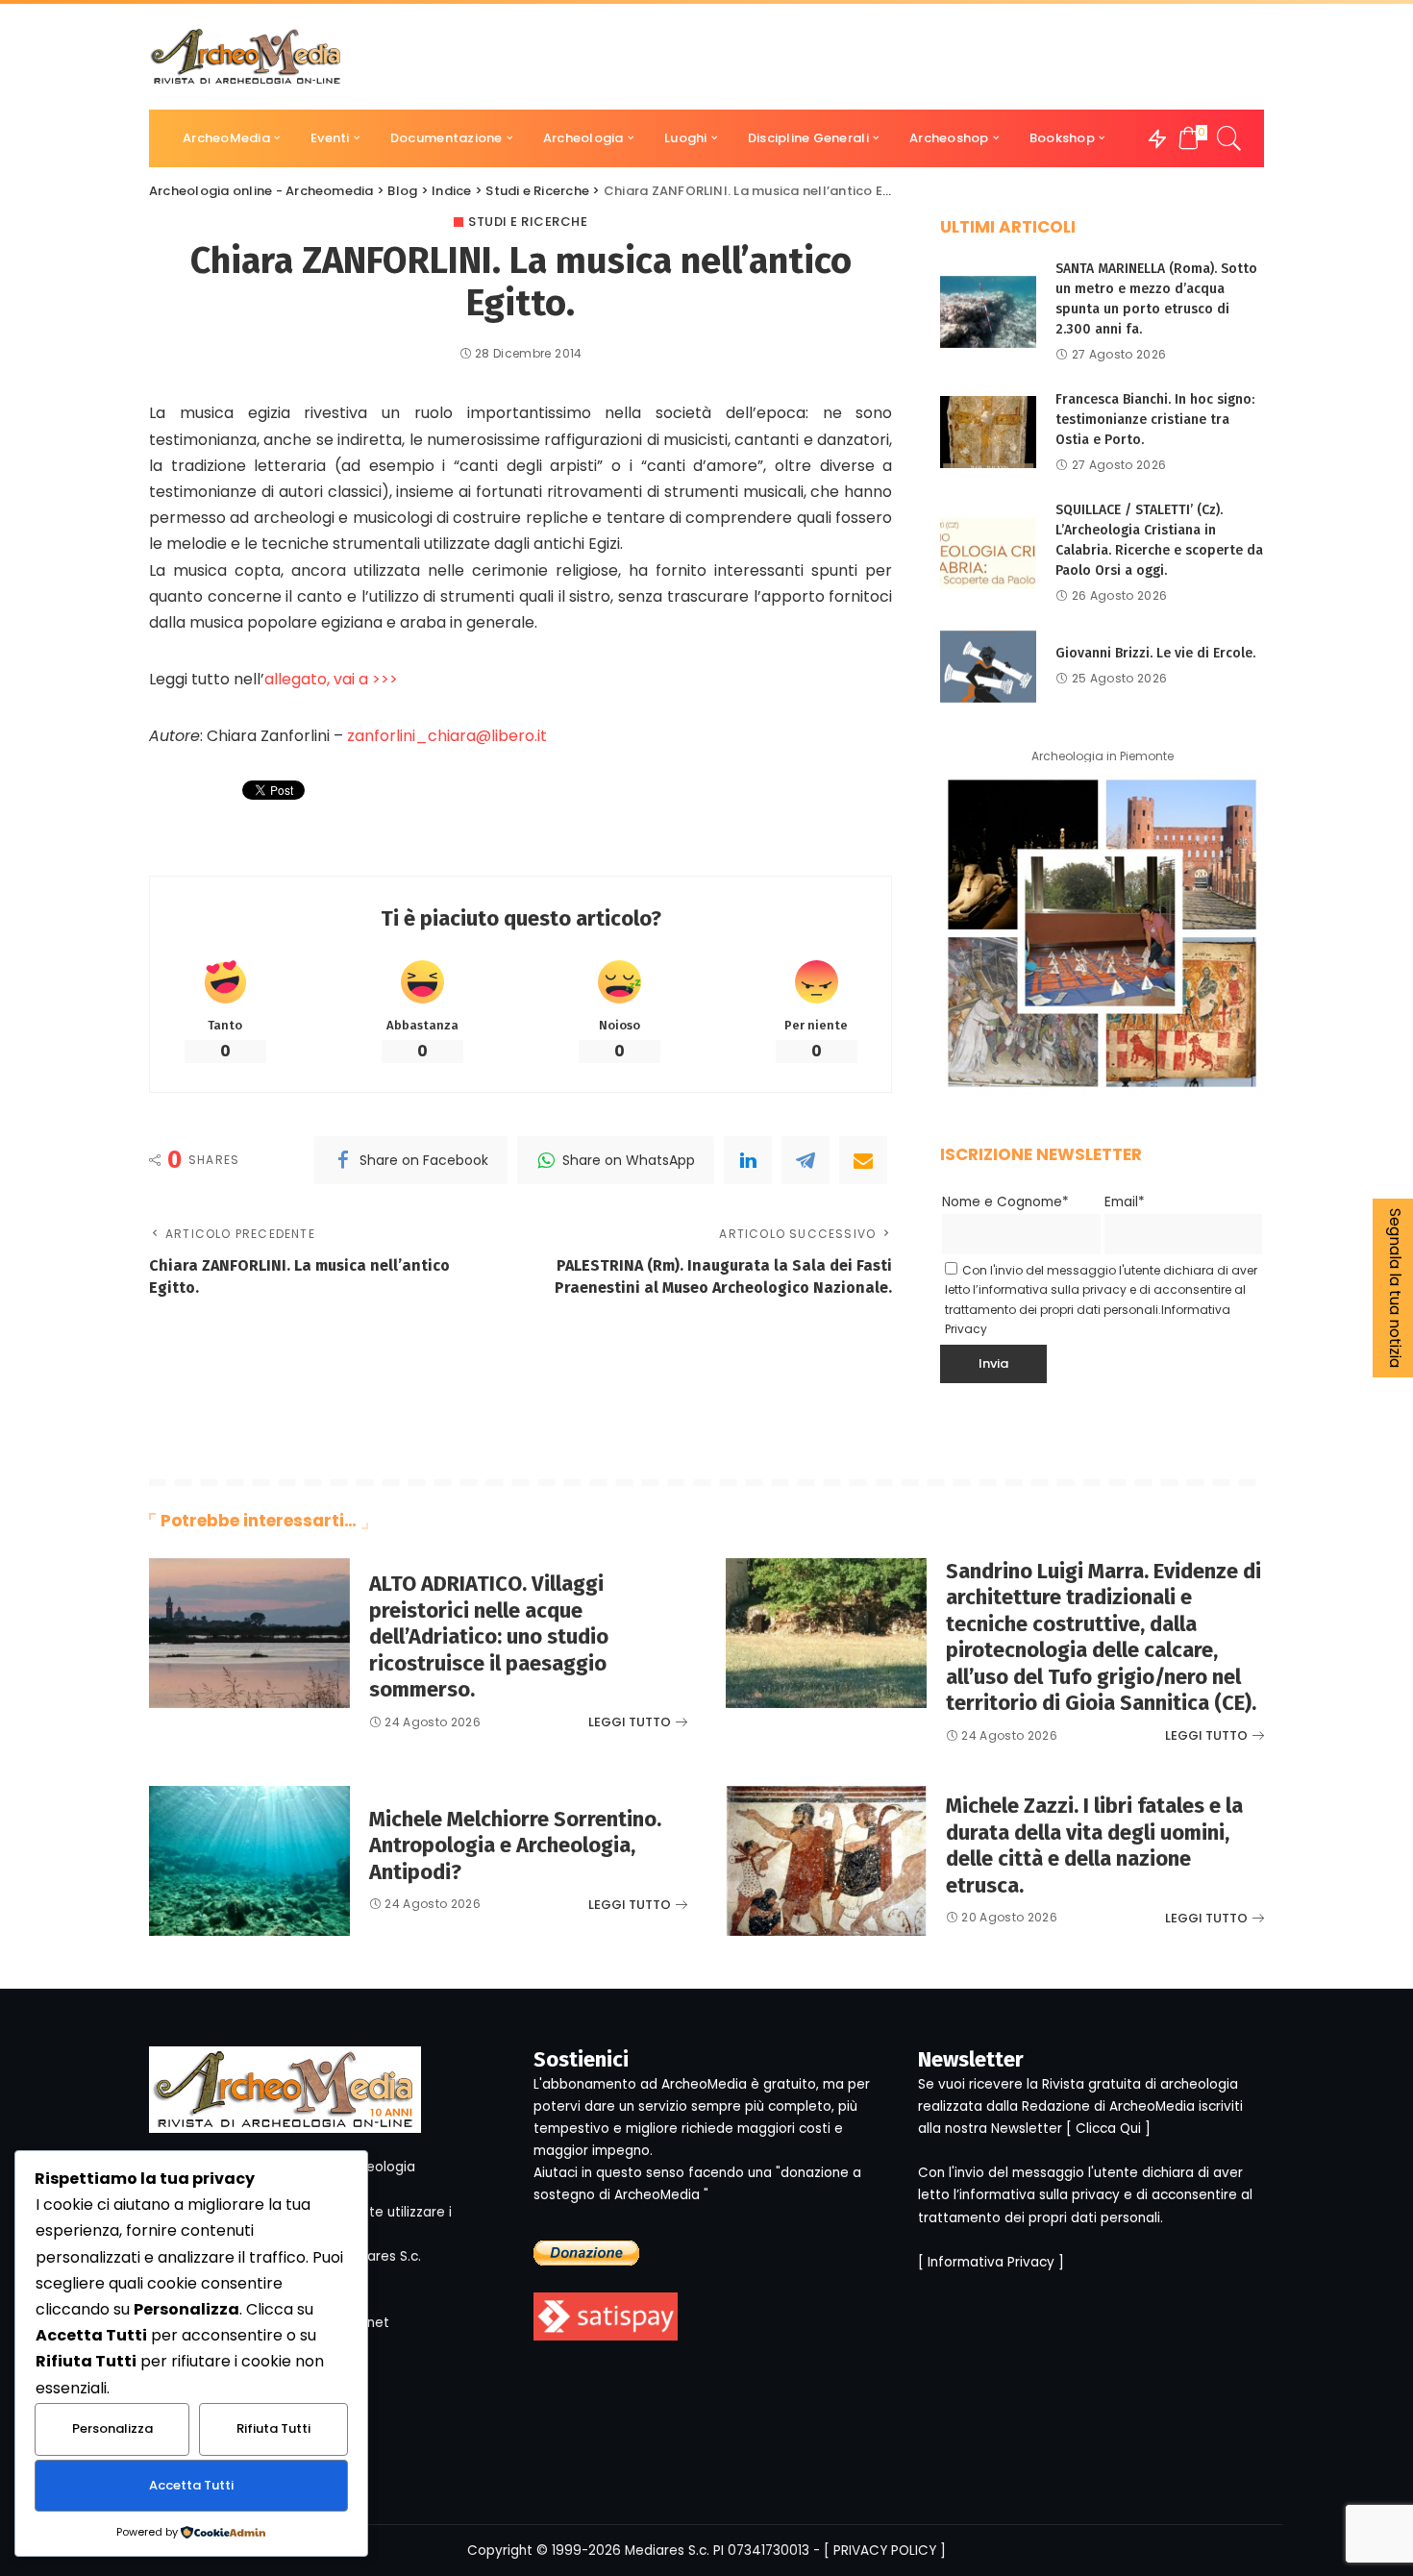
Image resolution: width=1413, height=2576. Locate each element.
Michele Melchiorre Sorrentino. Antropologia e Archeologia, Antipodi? (515, 1845)
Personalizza (112, 2428)
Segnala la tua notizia (1395, 1288)
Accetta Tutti (191, 2485)
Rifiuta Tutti (273, 2428)
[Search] (1229, 138)
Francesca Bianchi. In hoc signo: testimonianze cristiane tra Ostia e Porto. (1155, 420)
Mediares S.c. (667, 2551)
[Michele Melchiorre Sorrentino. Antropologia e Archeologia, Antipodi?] (249, 1861)
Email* (1125, 1202)
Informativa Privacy (991, 2262)
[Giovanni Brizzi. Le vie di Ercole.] (988, 667)
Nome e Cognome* (1005, 1202)
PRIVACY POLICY (885, 2551)
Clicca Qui (1108, 2129)
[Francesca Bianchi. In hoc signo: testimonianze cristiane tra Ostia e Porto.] (988, 432)
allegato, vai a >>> (331, 679)
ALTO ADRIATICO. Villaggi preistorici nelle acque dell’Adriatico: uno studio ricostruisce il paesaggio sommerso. (489, 1636)
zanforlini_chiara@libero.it (447, 736)
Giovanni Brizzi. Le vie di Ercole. (1155, 653)
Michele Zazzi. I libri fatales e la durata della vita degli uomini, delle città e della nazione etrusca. (1094, 1845)
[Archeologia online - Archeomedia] (246, 57)
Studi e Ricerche (528, 222)
